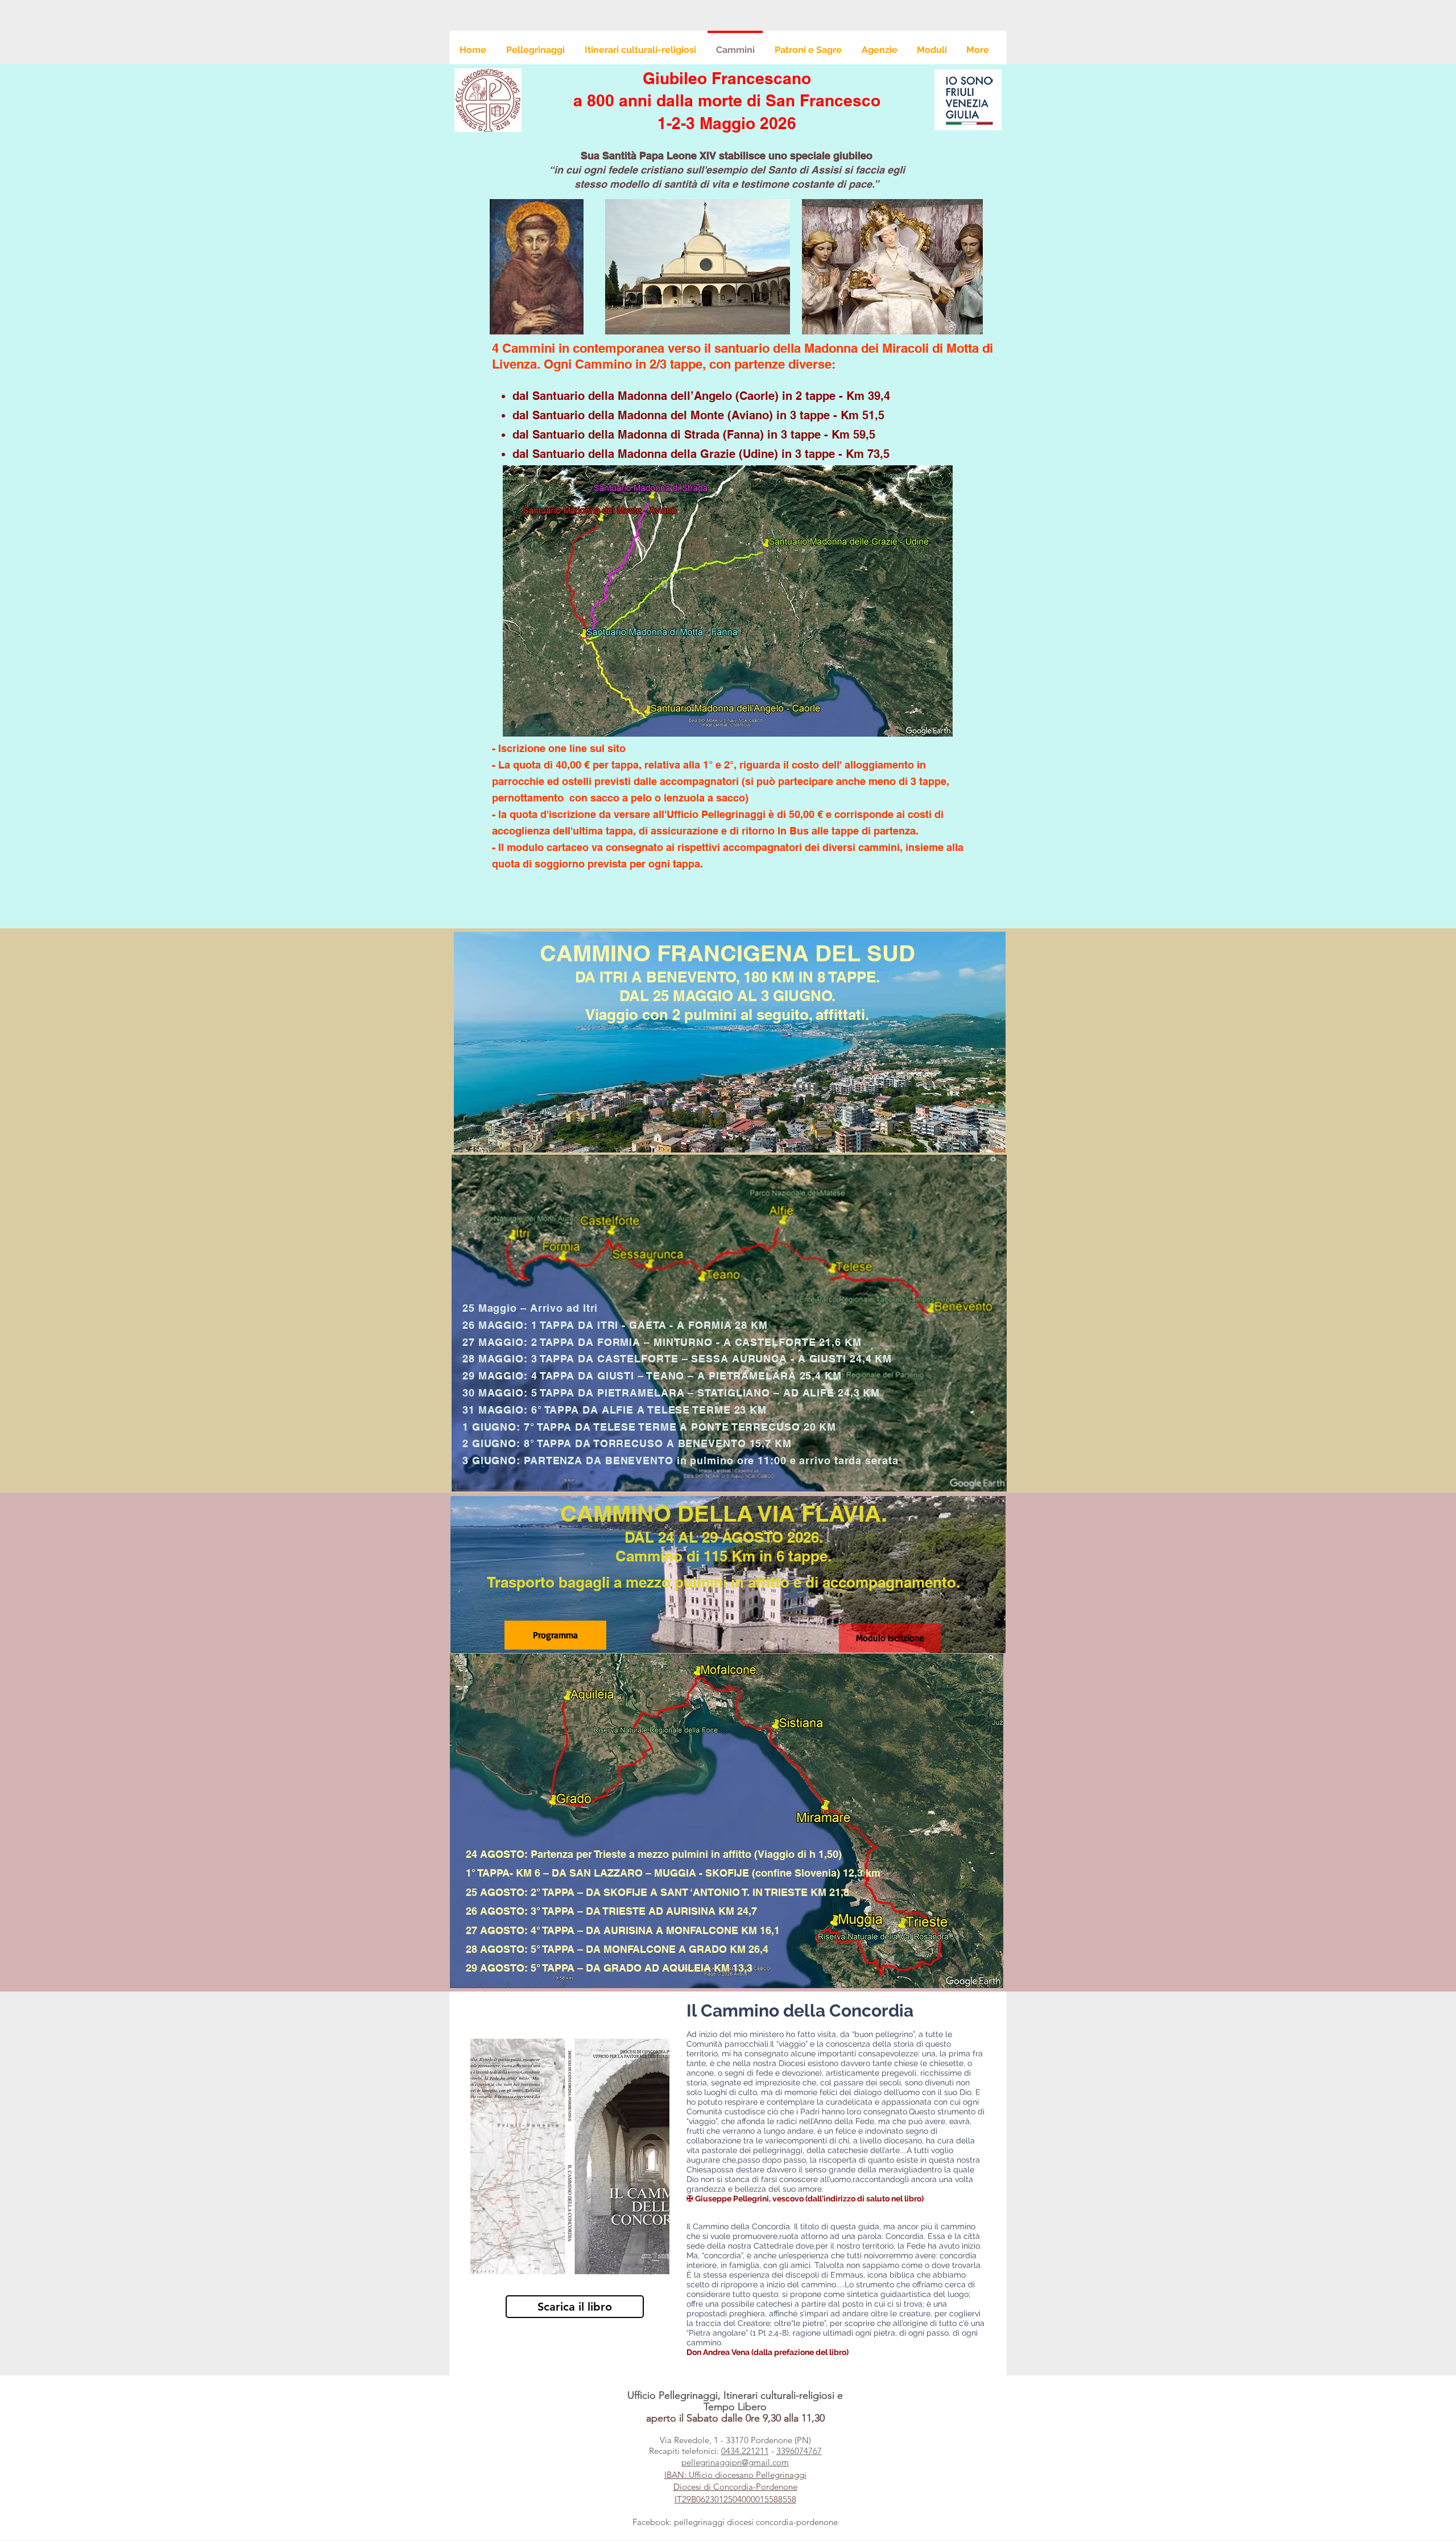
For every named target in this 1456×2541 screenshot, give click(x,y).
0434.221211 (745, 2451)
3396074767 (799, 2451)
